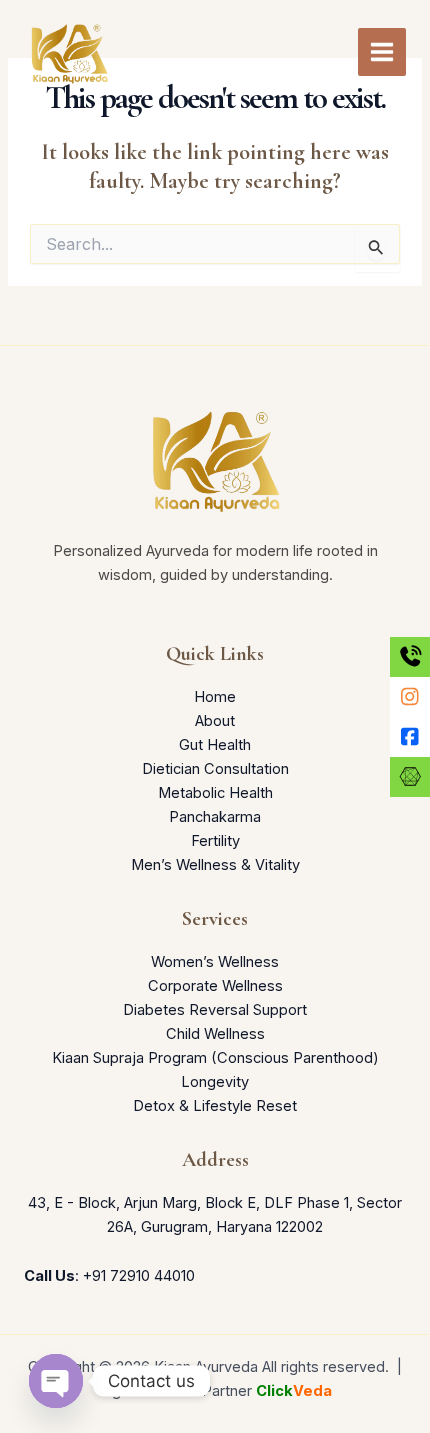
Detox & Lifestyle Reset (215, 1106)
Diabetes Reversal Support (215, 1010)
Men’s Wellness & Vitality (215, 865)
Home (215, 697)
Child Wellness (215, 1034)
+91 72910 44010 (139, 1276)
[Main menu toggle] (382, 52)
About (215, 721)
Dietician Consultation (215, 769)
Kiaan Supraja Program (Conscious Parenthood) (215, 1058)
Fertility (215, 841)
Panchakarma (215, 817)
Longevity (215, 1082)
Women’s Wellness (215, 962)
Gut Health (215, 745)
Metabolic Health (215, 793)
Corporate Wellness (215, 986)
